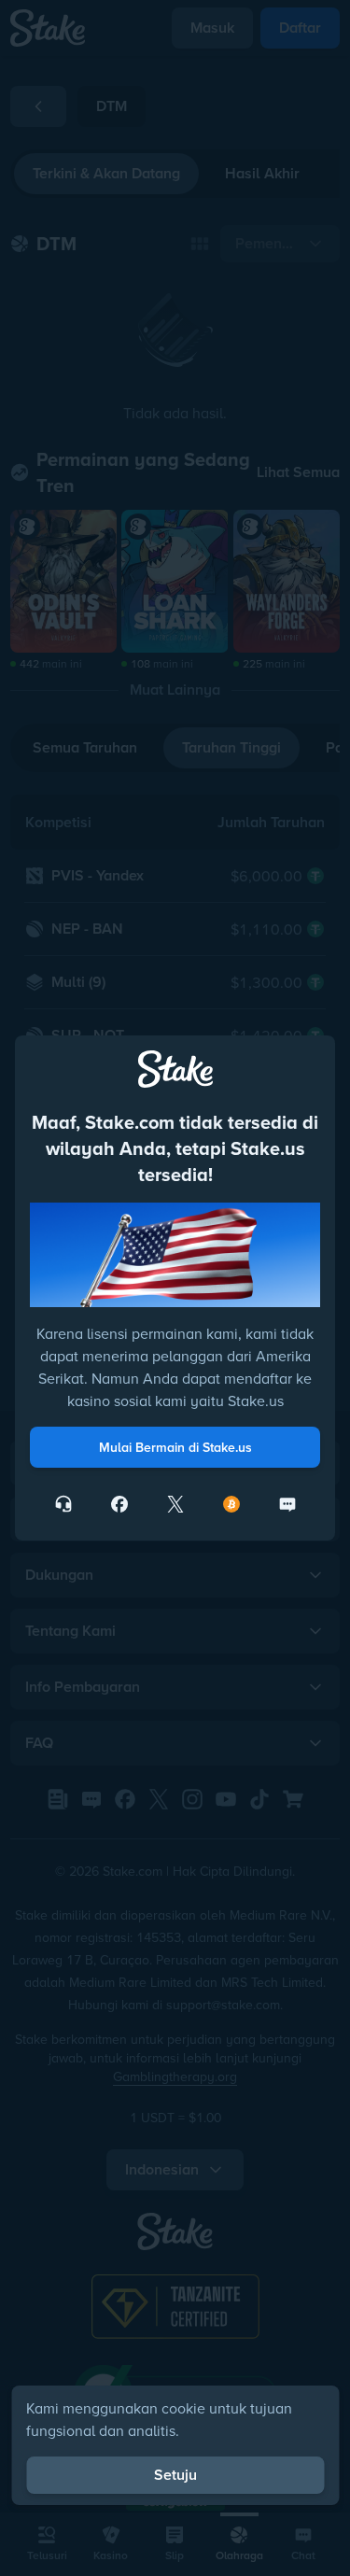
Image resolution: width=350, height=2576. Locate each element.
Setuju (175, 2475)
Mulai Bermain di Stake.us (175, 1447)
